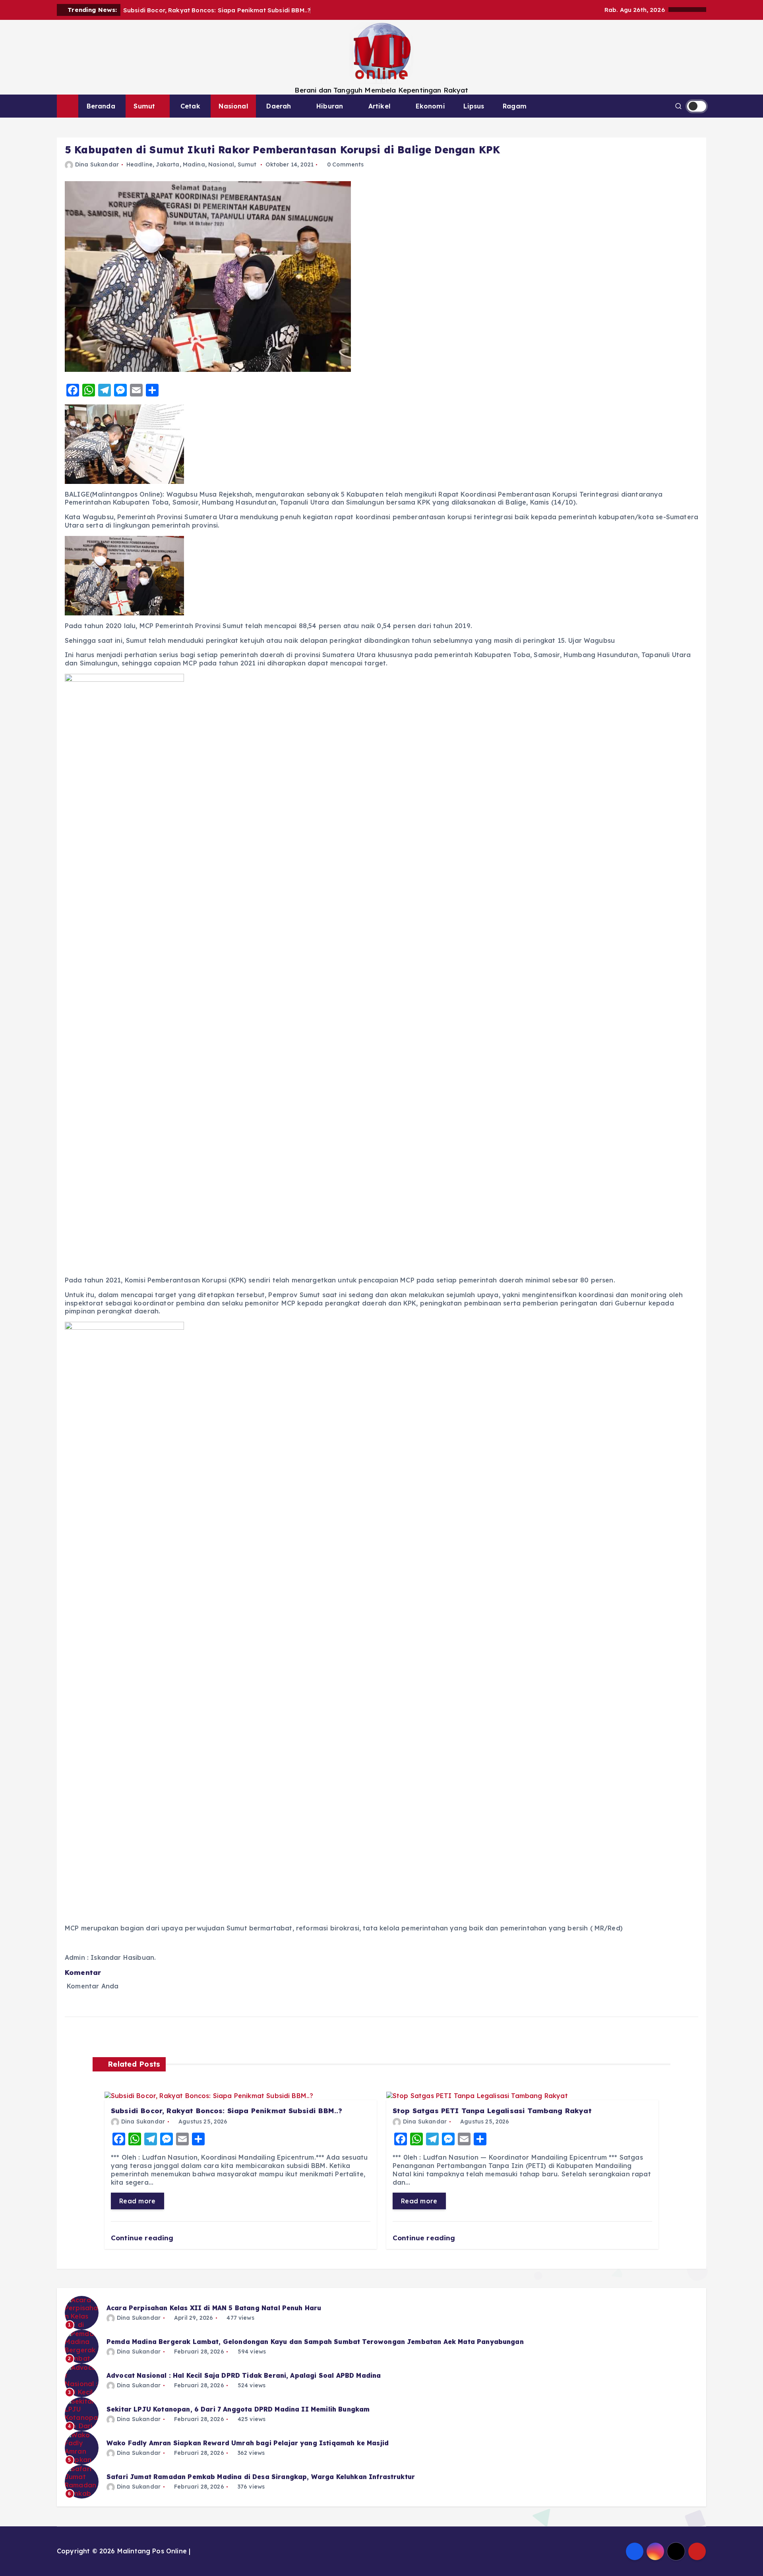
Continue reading (143, 2238)
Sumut (144, 106)
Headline (139, 164)
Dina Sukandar (97, 164)
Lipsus (474, 106)
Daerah (279, 106)
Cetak (190, 106)
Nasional (233, 106)
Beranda (101, 106)
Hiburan (330, 106)
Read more (137, 2201)
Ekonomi (430, 106)
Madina (194, 164)
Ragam (515, 106)
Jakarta (168, 164)
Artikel (379, 106)
